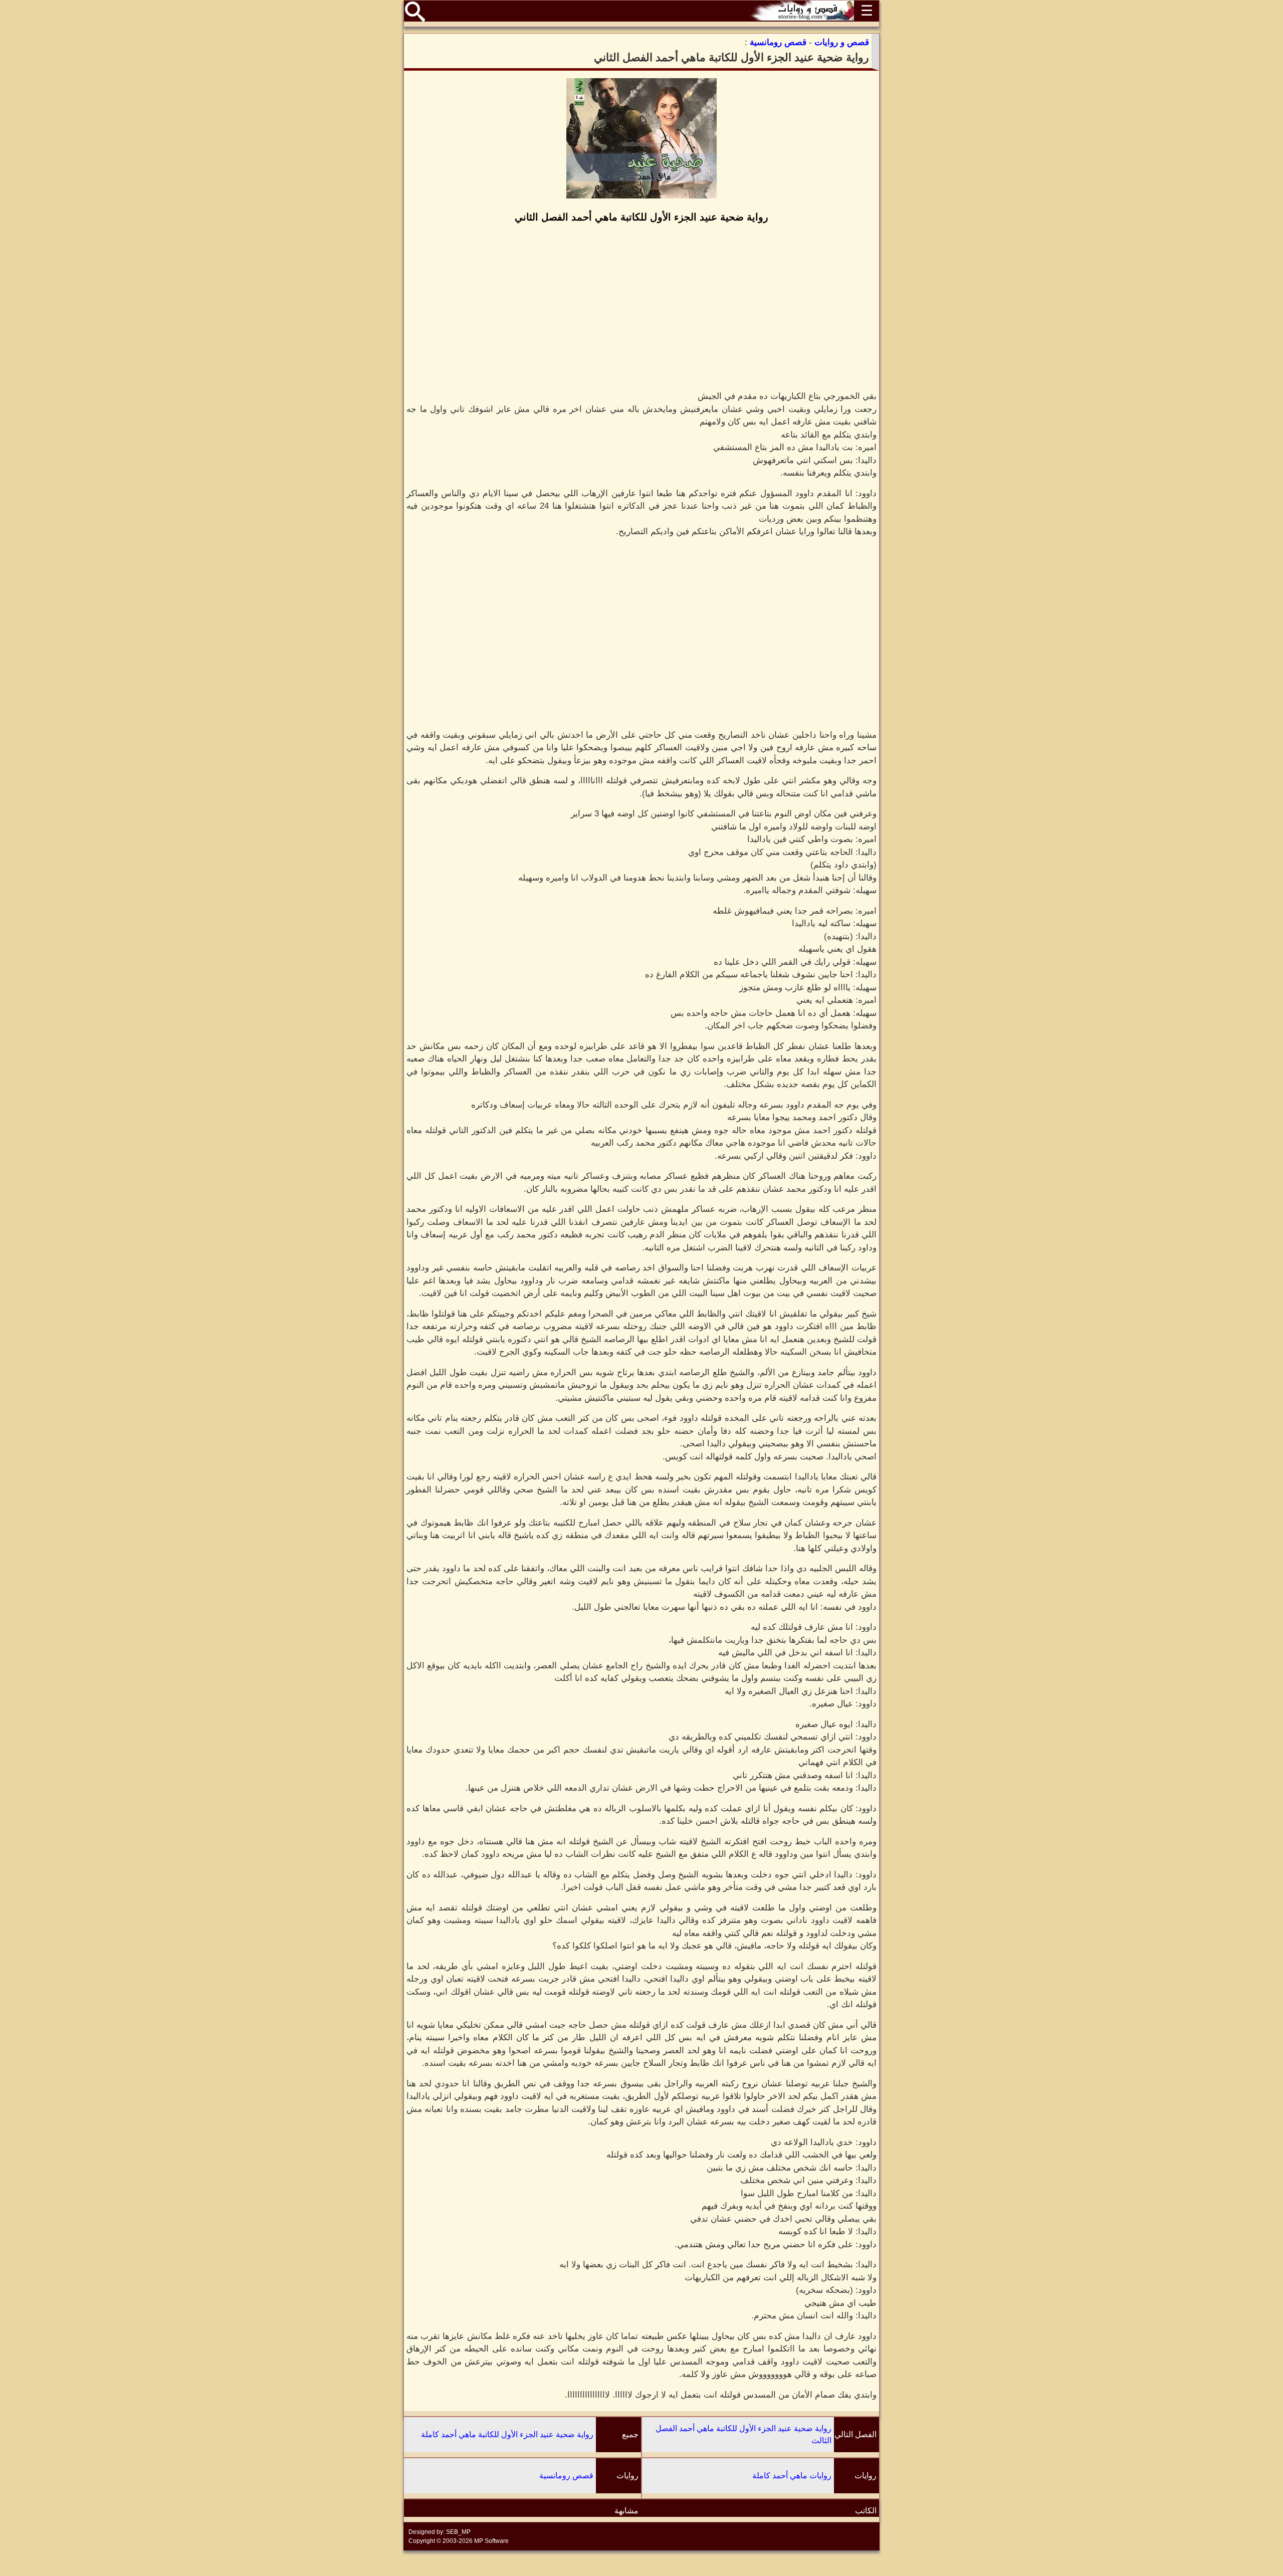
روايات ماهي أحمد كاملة (792, 2476)
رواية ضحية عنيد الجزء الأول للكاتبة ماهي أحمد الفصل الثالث (743, 2434)
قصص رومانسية (566, 2476)
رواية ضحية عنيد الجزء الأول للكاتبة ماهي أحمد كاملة (507, 2434)
